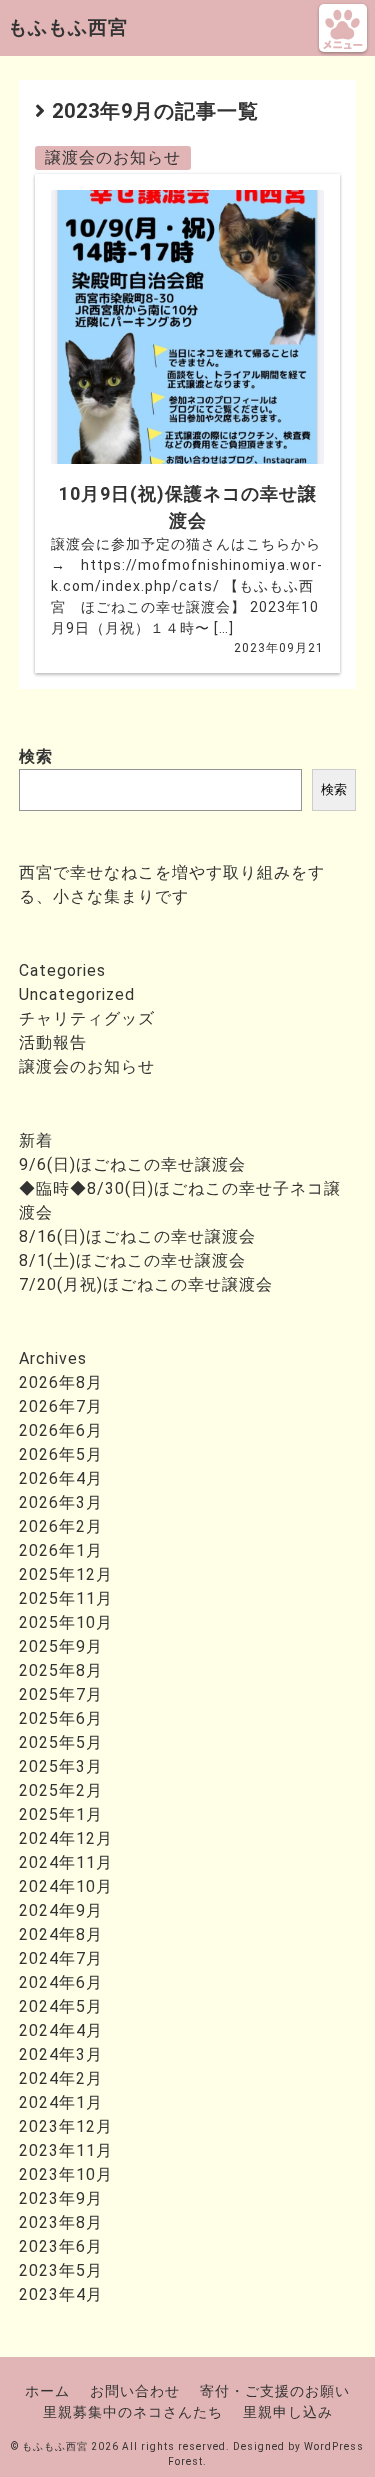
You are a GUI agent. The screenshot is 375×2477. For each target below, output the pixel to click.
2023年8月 (61, 2222)
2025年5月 (61, 1742)
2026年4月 (61, 1478)
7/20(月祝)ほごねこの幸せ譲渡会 (146, 1284)
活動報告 (53, 1042)
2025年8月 (61, 1670)
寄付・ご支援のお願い (275, 2391)
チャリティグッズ (87, 1018)
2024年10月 (66, 1886)
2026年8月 (61, 1382)
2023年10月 (66, 2174)
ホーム (47, 2391)
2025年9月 (61, 1646)
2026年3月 (61, 1502)
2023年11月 (66, 2150)
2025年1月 (61, 1814)
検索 (36, 756)
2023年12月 (66, 2126)
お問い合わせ (135, 2391)
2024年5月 (61, 2006)
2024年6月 (61, 1982)
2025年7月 (61, 1694)
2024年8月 (61, 1934)
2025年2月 (61, 1790)
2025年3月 (61, 1766)
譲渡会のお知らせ (113, 157)
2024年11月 (66, 1862)
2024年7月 (61, 1958)
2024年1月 (61, 2102)
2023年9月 (61, 2198)
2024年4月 (61, 2030)
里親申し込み (288, 2412)
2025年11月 (66, 1598)
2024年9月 (61, 1910)
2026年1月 (61, 1550)
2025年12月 (66, 1574)
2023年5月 (61, 2270)
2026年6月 (61, 1430)
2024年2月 (61, 2078)
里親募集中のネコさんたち (133, 2412)
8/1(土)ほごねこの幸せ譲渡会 (132, 1260)
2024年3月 (61, 2054)
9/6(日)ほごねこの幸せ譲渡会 (132, 1164)
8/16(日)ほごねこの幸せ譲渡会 (137, 1236)
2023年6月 (61, 2246)
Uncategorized (77, 994)
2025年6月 (61, 1718)
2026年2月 (61, 1526)
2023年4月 (61, 2294)
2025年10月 (66, 1622)
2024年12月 (66, 1838)
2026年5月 (61, 1454)
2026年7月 (61, 1406)
